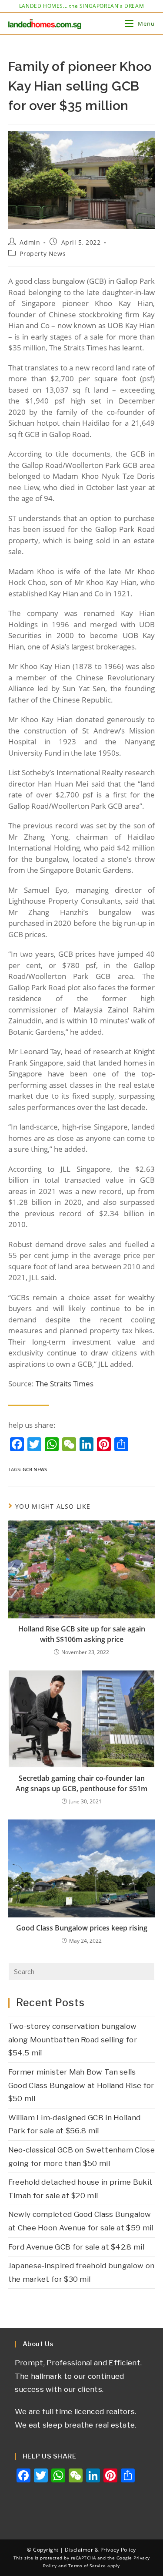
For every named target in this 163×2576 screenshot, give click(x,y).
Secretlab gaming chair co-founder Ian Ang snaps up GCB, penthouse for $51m (81, 1783)
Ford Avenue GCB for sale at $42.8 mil (76, 2247)
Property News (43, 254)
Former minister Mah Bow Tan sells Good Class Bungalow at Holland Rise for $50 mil (81, 2085)
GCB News (35, 1469)
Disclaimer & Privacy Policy (100, 2550)
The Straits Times (65, 1384)
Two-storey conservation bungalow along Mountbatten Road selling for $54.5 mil (73, 2040)
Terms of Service (87, 2566)
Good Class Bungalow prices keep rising (82, 1928)
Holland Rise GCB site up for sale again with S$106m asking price (82, 1634)
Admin (30, 242)
